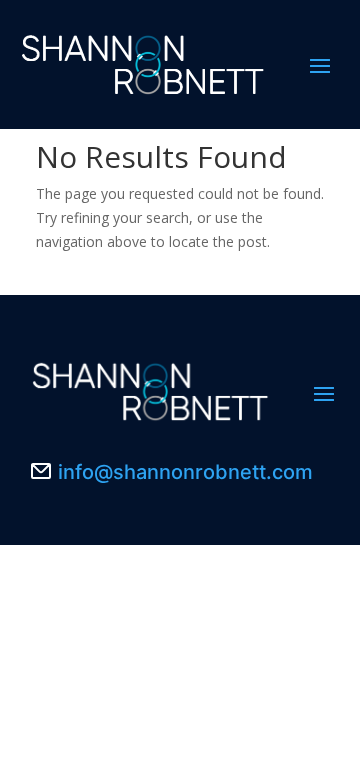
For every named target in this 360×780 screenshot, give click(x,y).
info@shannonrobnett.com (185, 472)
